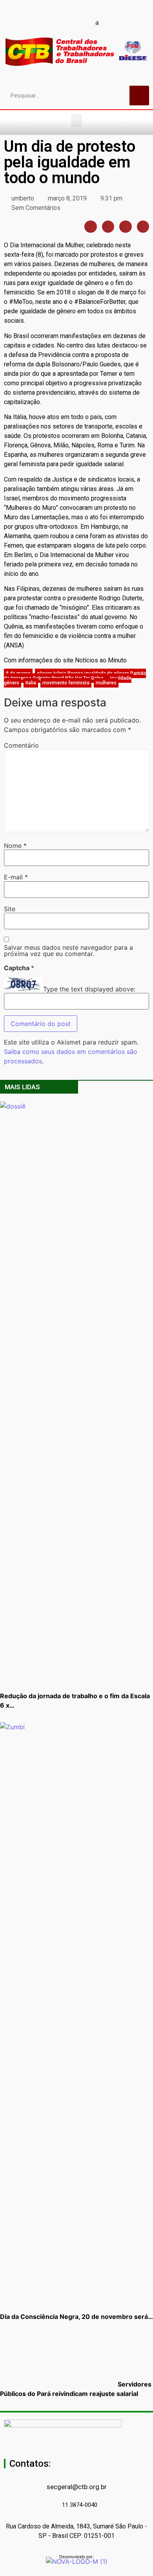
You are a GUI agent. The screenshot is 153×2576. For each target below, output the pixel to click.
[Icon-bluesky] (97, 22)
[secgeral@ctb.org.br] (76, 2475)
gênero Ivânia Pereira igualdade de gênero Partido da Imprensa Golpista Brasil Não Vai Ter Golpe (75, 676)
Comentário (21, 745)
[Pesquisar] (139, 96)
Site (10, 909)
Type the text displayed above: (89, 989)
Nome (15, 846)
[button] (76, 120)
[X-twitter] (111, 22)
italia (31, 683)
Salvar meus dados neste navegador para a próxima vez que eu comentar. (68, 951)
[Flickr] (84, 22)
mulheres (106, 683)
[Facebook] (42, 22)
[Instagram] (70, 22)
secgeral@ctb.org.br (77, 2487)
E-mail (16, 877)
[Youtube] (56, 22)
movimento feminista (66, 683)
